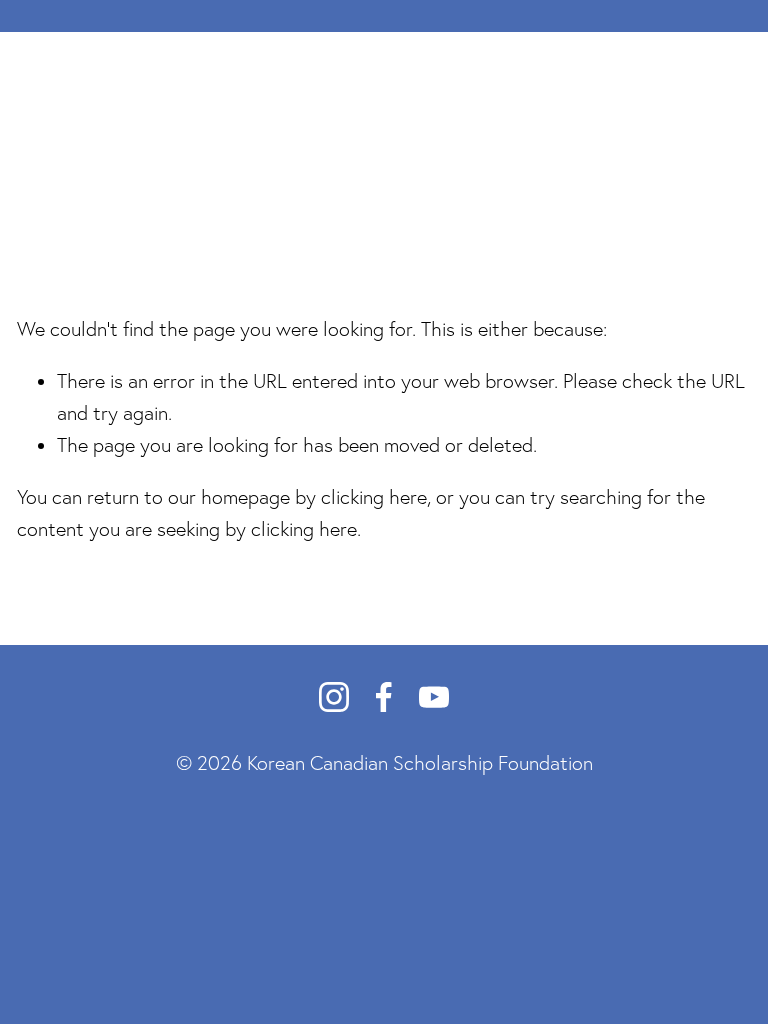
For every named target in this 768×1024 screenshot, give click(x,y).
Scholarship (187, 148)
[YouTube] (434, 697)
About (103, 148)
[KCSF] (334, 697)
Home (38, 148)
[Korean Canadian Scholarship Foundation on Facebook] (384, 697)
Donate (691, 148)
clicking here (374, 497)
